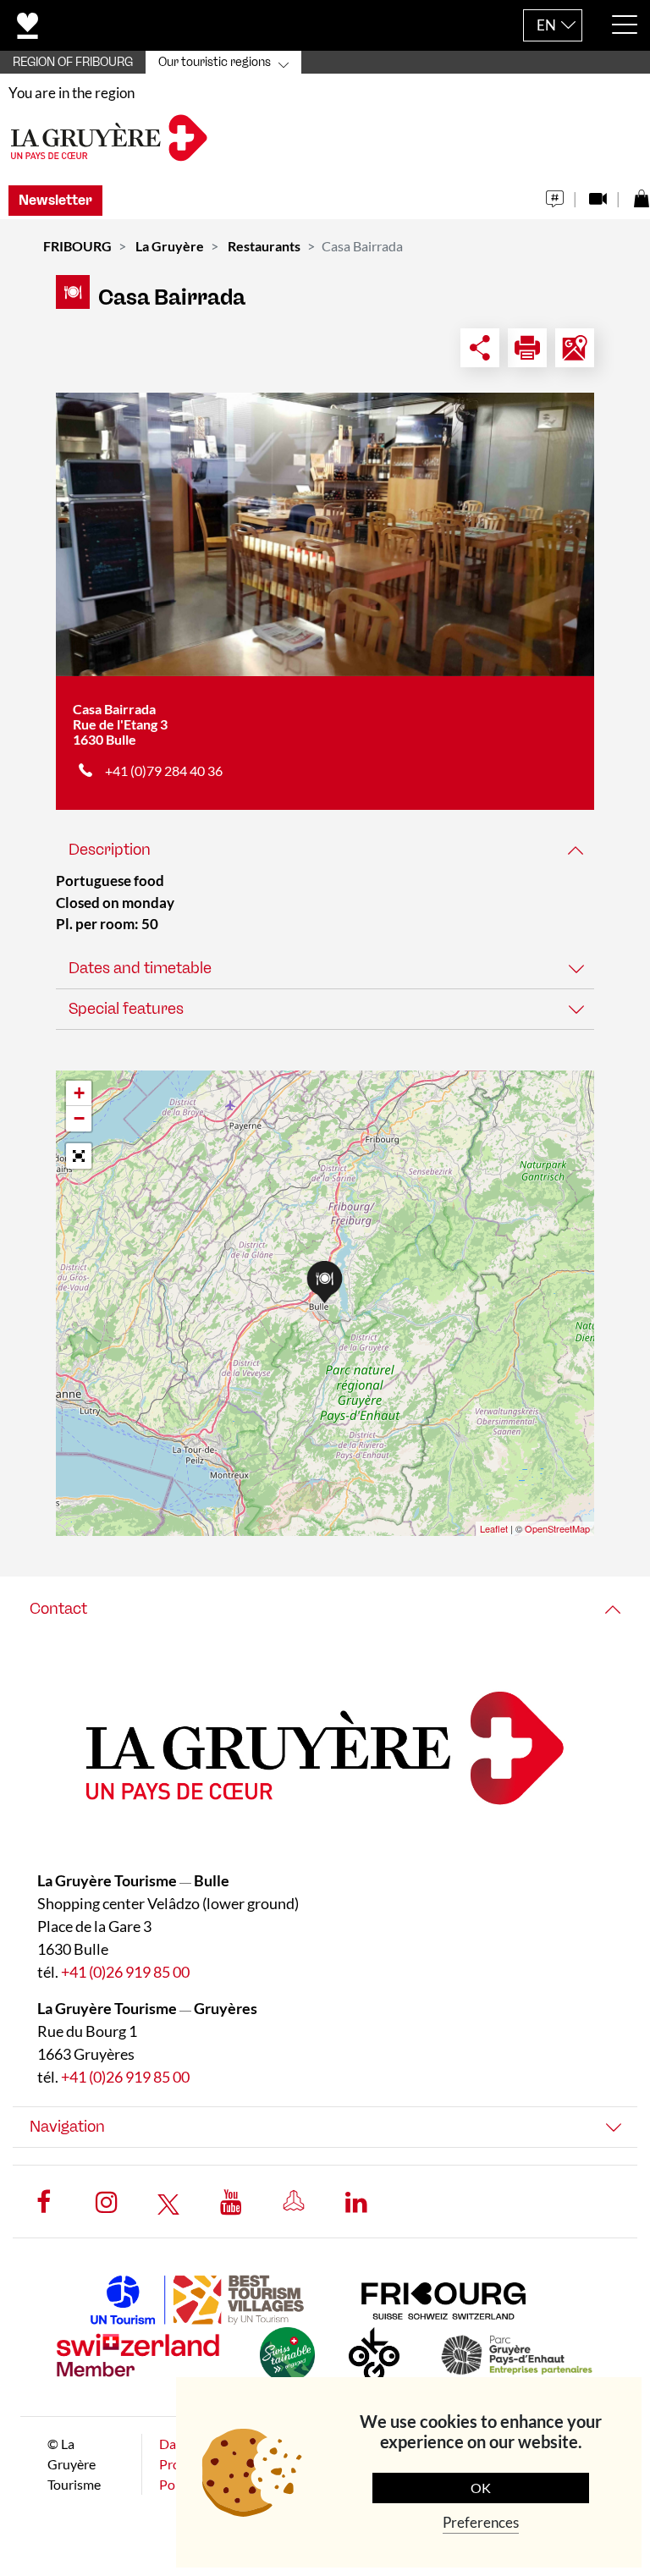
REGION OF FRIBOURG (73, 62)
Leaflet (494, 1528)
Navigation (67, 2127)
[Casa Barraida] (325, 534)
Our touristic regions (215, 62)
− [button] (79, 1118)
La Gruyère (170, 246)
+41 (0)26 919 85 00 (125, 1972)
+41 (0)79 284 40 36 (164, 771)
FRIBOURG (77, 246)
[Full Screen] (79, 1156)
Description (110, 850)
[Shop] (641, 194)
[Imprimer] (527, 348)
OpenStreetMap (557, 1528)
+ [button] (79, 1093)
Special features (126, 1009)
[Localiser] (575, 348)
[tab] (325, 850)
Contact (58, 1609)
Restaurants (264, 246)
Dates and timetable (140, 968)
